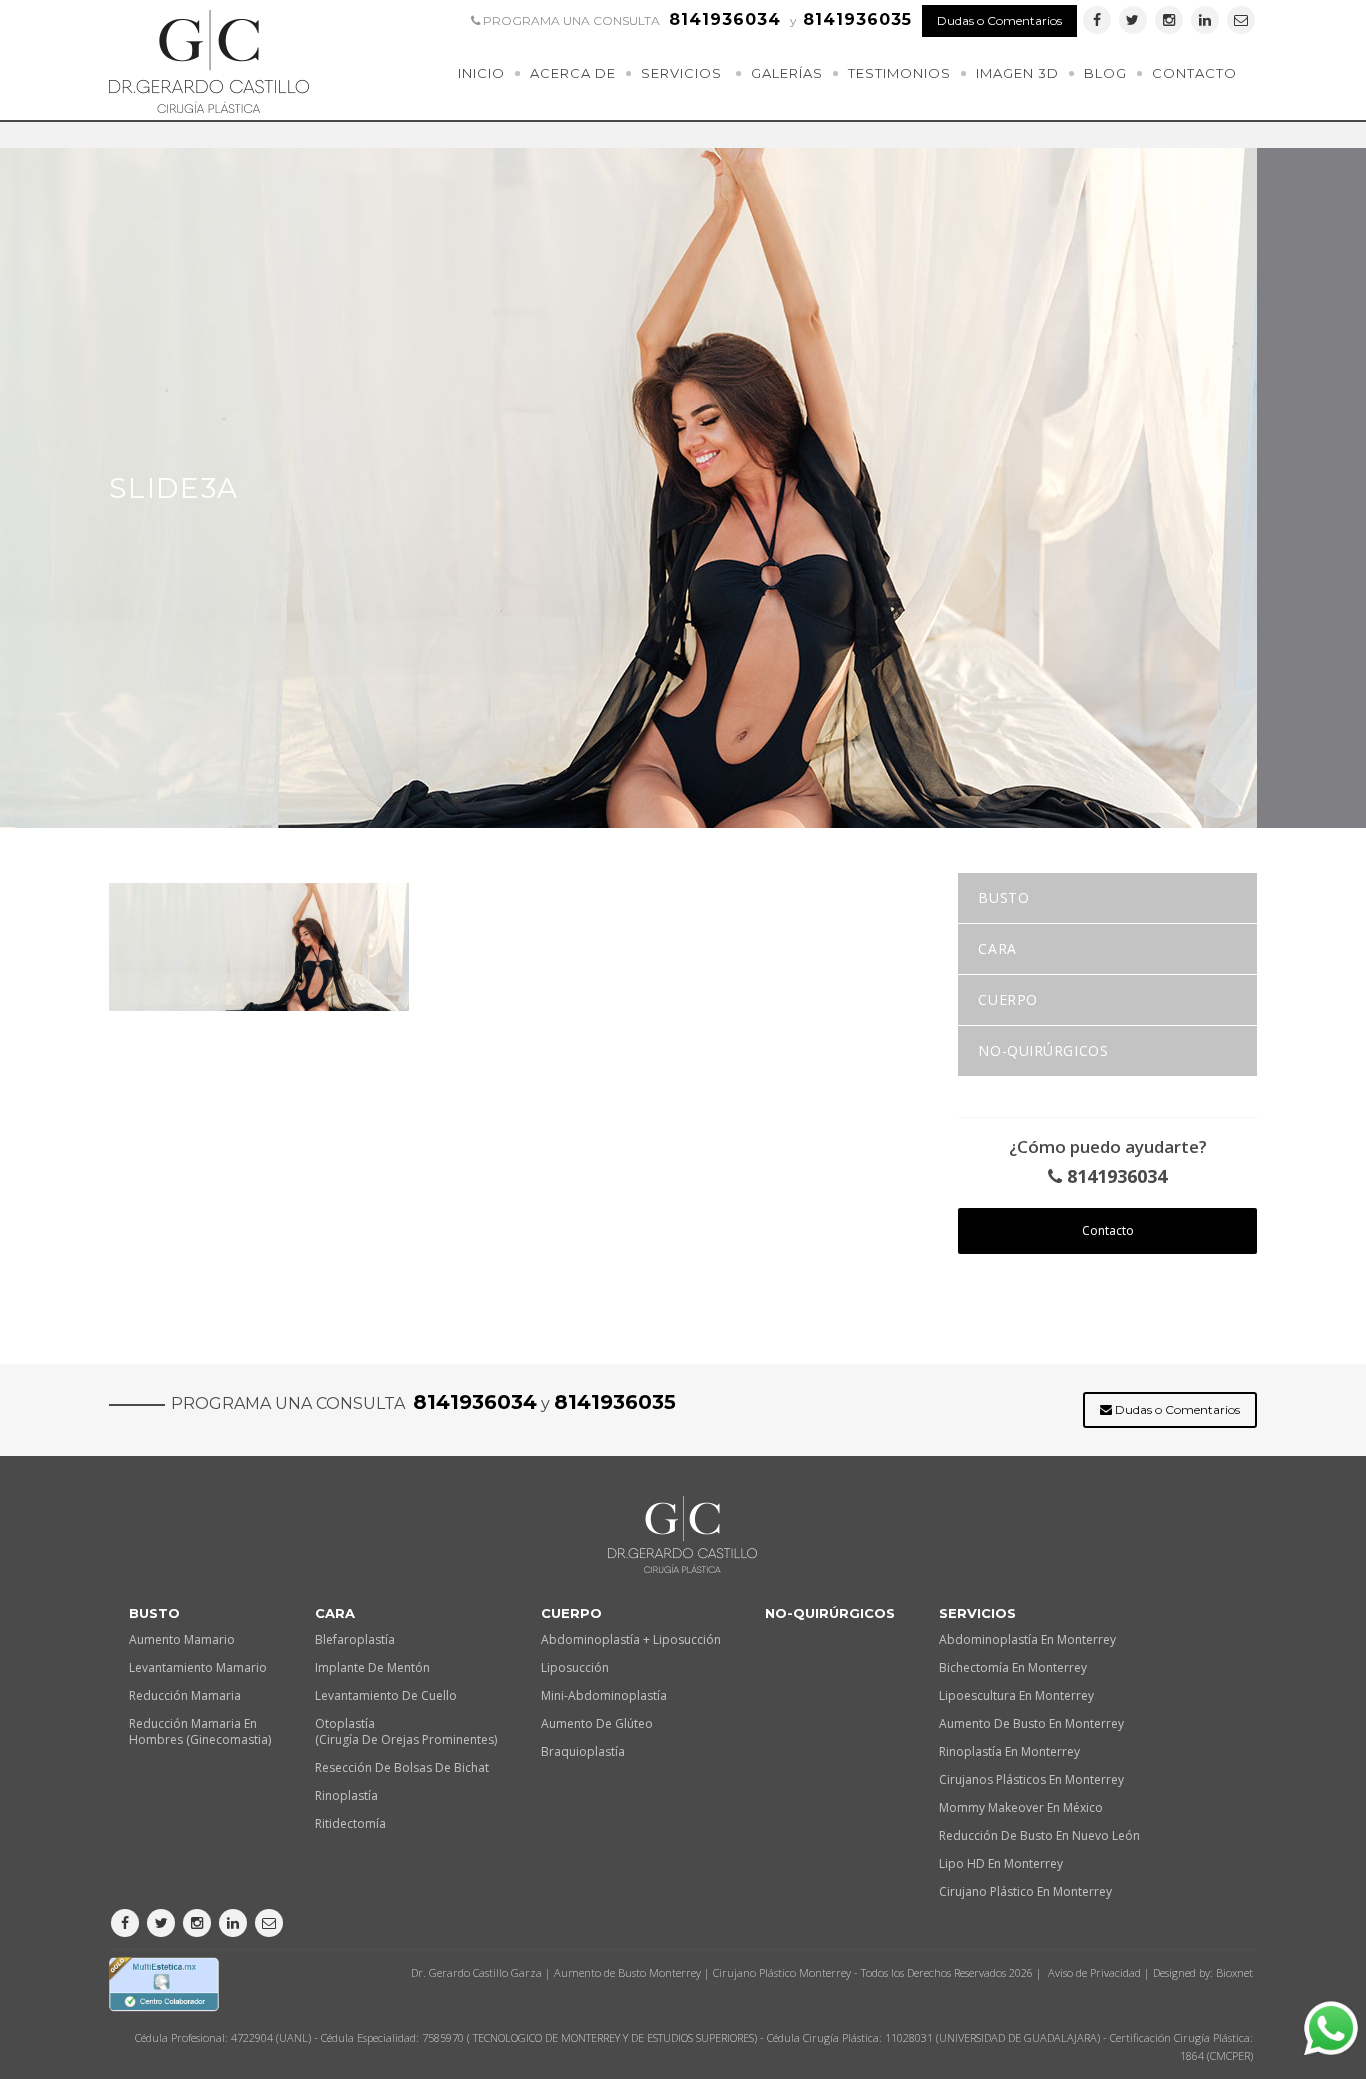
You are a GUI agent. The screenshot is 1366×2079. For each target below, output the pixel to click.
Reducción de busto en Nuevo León (1039, 1835)
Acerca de (573, 73)
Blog (1105, 73)
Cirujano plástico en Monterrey (1025, 1891)
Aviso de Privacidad (1094, 1972)
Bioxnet (1234, 1972)
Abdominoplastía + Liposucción (631, 1639)
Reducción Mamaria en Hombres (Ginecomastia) (200, 1731)
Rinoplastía (346, 1795)
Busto (1003, 897)
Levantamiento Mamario (198, 1667)
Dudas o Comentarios (999, 20)
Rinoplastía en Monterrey (1009, 1751)
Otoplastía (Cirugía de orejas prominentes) (406, 1731)
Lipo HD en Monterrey (1001, 1863)
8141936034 (1114, 1176)
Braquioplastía (583, 1751)
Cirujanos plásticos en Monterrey (1031, 1779)
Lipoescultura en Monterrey (1016, 1695)
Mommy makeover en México (1021, 1807)
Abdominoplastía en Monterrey (1027, 1639)
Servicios (681, 73)
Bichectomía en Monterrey (1013, 1667)
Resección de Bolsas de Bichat (402, 1767)
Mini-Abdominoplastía (604, 1695)
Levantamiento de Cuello (386, 1695)
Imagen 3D (1017, 73)
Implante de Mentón (372, 1667)
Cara (997, 948)
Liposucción (575, 1667)
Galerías (787, 73)
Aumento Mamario (182, 1639)
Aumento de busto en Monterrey (1031, 1723)
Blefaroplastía (355, 1639)
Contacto (1194, 73)
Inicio (481, 73)
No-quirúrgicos (1043, 1050)
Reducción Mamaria (185, 1695)
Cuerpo (1007, 999)
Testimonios (899, 73)
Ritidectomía (350, 1823)
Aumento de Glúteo (597, 1723)
